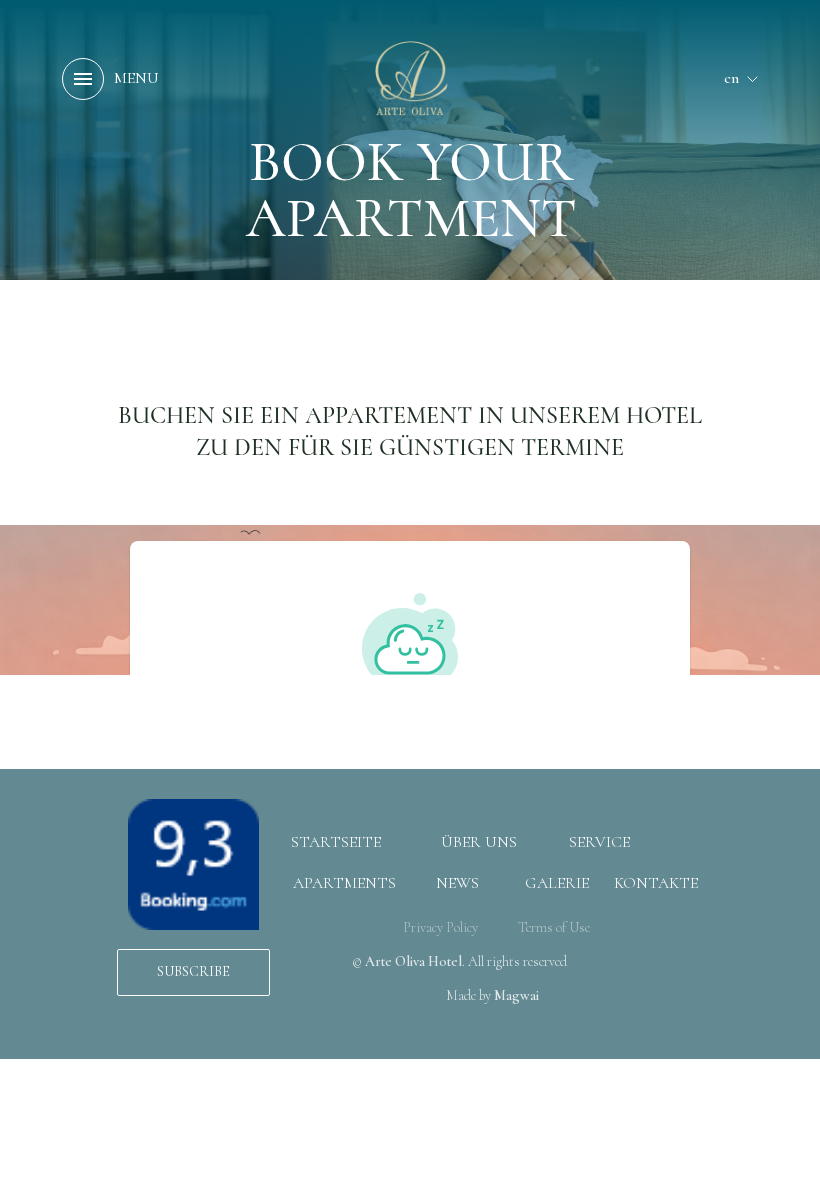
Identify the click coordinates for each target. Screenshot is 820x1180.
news (457, 883)
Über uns (479, 842)
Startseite (336, 842)
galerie (557, 883)
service (599, 842)
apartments (344, 883)
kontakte (656, 883)
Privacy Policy (440, 927)
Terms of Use (554, 927)
